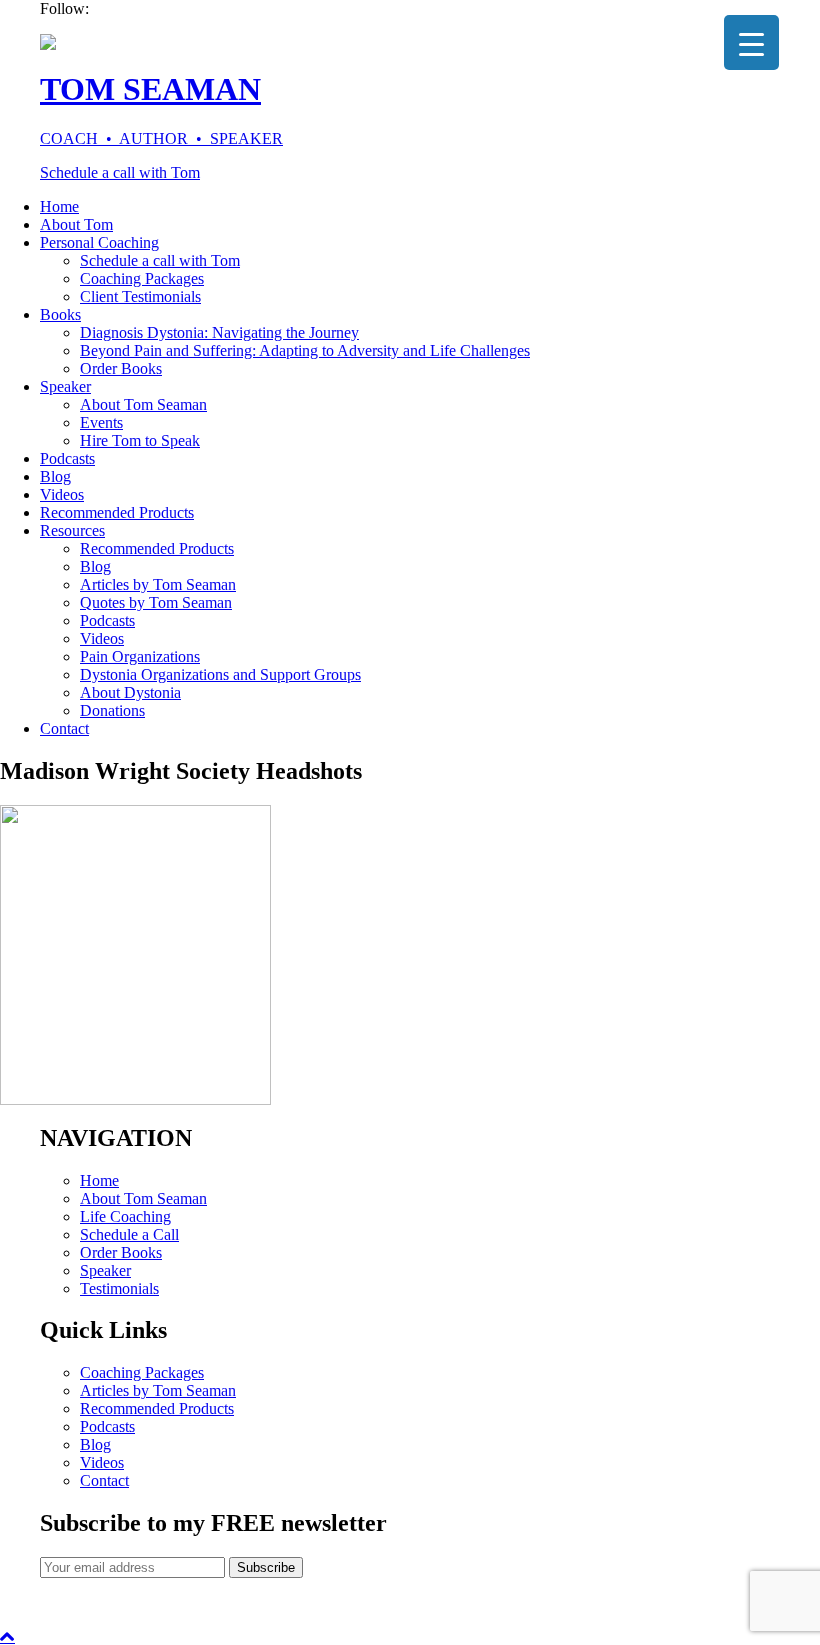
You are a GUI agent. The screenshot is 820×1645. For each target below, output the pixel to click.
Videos (62, 494)
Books (60, 314)
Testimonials (119, 1288)
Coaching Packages (142, 278)
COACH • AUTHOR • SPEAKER (161, 138)
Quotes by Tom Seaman (156, 602)
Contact (64, 728)
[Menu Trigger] (751, 42)
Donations (112, 710)
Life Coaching (125, 1216)
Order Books (121, 368)
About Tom (76, 224)
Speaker (65, 386)
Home (59, 206)
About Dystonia (130, 692)
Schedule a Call (129, 1234)
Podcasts (67, 458)
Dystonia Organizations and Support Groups (220, 674)
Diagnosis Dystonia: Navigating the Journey (219, 332)
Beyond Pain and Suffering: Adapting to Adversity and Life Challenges (305, 350)
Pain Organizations (140, 656)
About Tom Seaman (143, 404)
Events (101, 422)
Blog (55, 476)
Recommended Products (117, 512)
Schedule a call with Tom (120, 172)
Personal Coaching (99, 242)
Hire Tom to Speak (140, 440)
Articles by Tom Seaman (158, 584)
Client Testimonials (140, 296)
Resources (72, 530)
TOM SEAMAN (150, 89)
